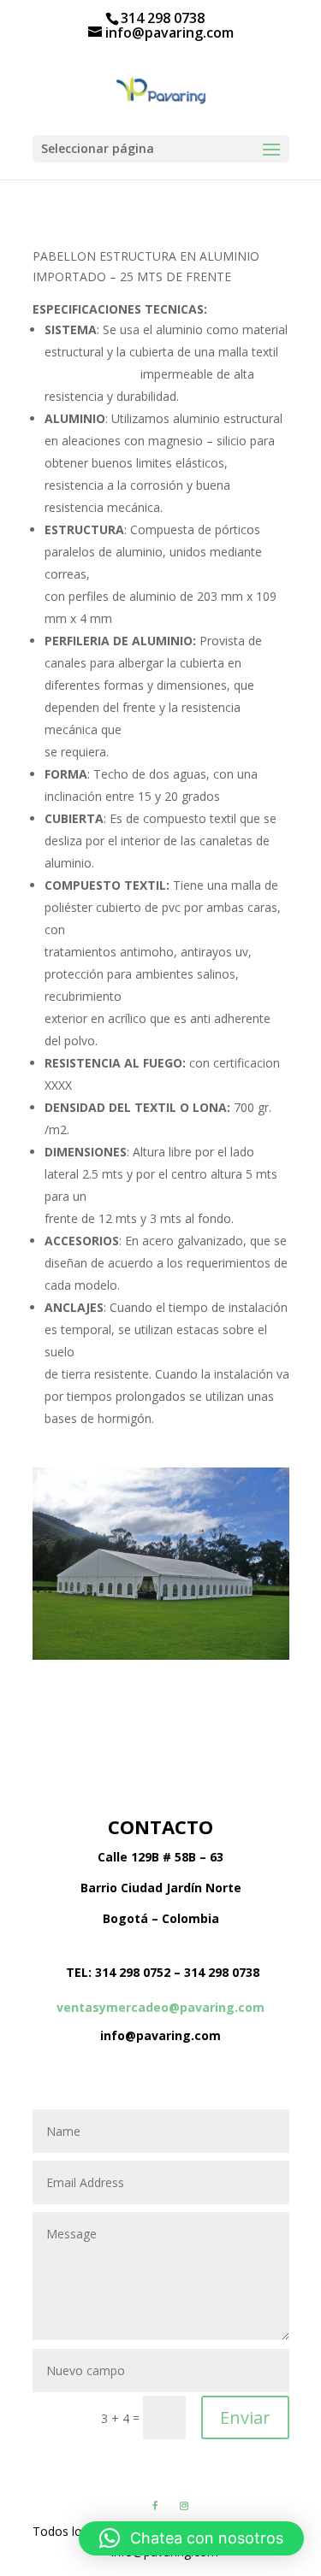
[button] (191, 2538)
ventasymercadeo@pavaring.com (160, 2007)
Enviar (245, 2417)
